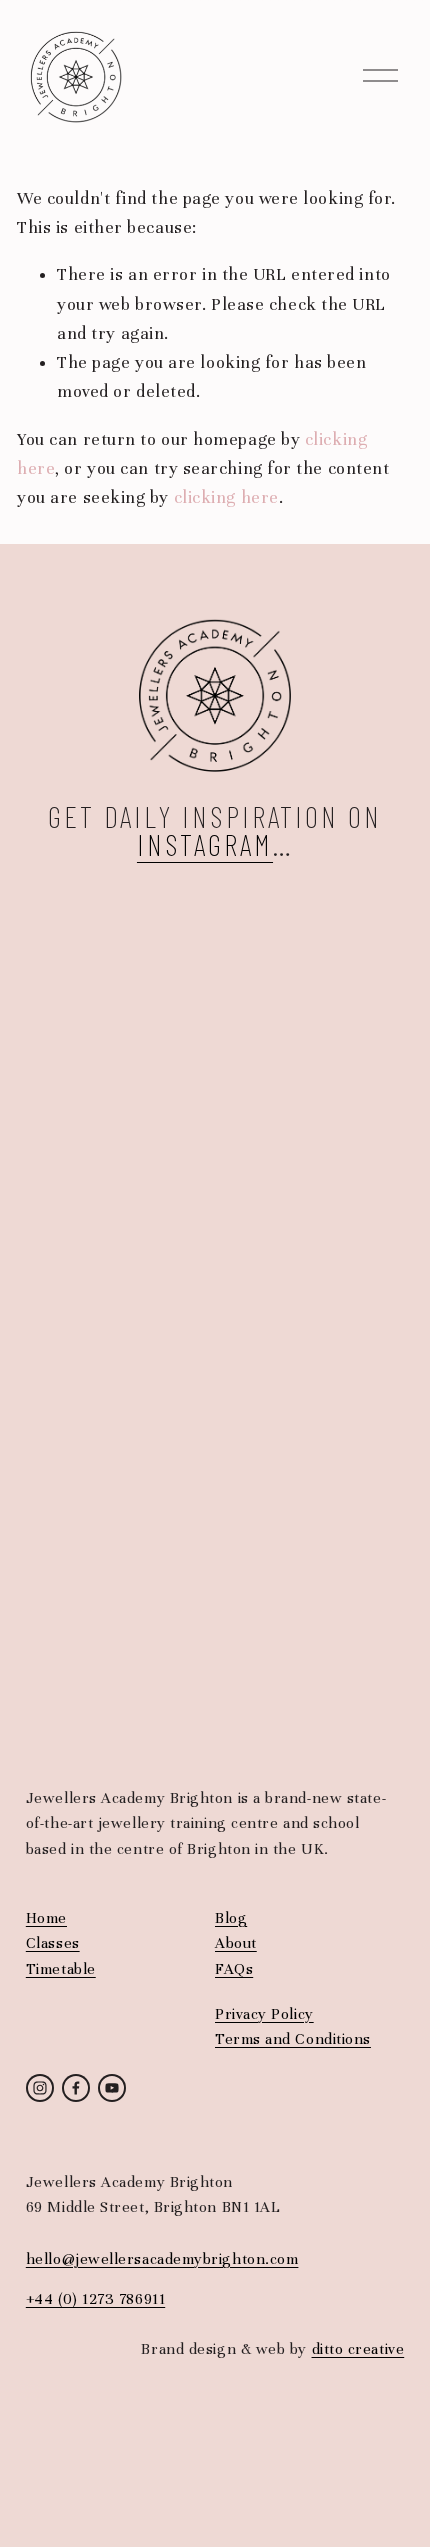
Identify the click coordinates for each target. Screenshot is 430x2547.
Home (46, 1918)
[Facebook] (76, 2088)
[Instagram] (40, 2088)
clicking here (226, 497)
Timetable (61, 1969)
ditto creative (358, 2349)
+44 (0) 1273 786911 (95, 2299)
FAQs (234, 1969)
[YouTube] (112, 2088)
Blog (231, 1918)
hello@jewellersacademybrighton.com (162, 2259)
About (236, 1943)
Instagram (205, 844)
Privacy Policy (264, 2014)
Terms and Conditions (293, 2039)
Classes (53, 1943)
